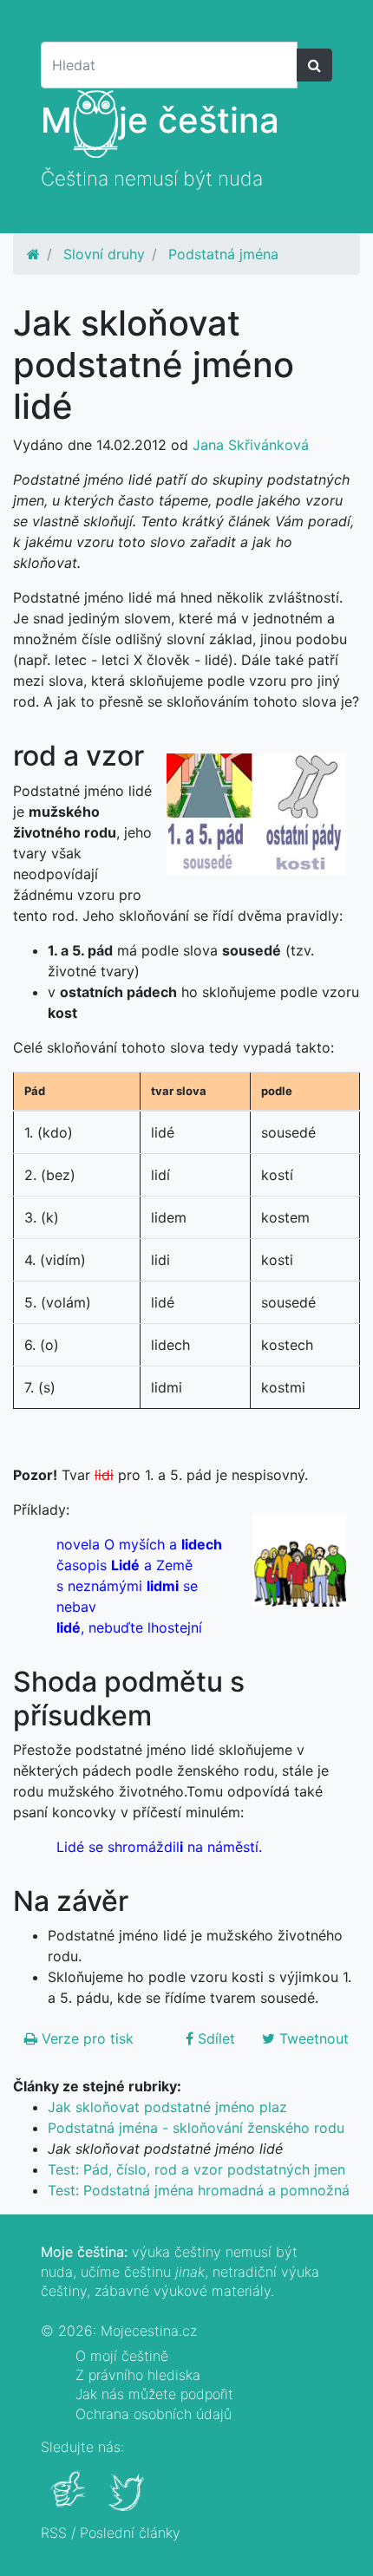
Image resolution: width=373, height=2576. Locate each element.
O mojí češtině (122, 2356)
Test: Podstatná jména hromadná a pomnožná (199, 2190)
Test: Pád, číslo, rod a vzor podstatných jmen (196, 2169)
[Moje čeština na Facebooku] (70, 2501)
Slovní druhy (104, 254)
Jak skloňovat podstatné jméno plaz (167, 2107)
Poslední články (130, 2533)
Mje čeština (160, 120)
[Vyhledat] (314, 65)
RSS (54, 2533)
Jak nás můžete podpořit (154, 2394)
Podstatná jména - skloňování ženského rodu (196, 2128)
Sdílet (214, 2038)
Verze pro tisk (85, 2038)
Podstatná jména (223, 254)
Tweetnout (312, 2038)
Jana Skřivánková (251, 445)
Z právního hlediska (138, 2375)
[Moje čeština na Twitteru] (128, 2501)
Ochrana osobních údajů (154, 2414)
